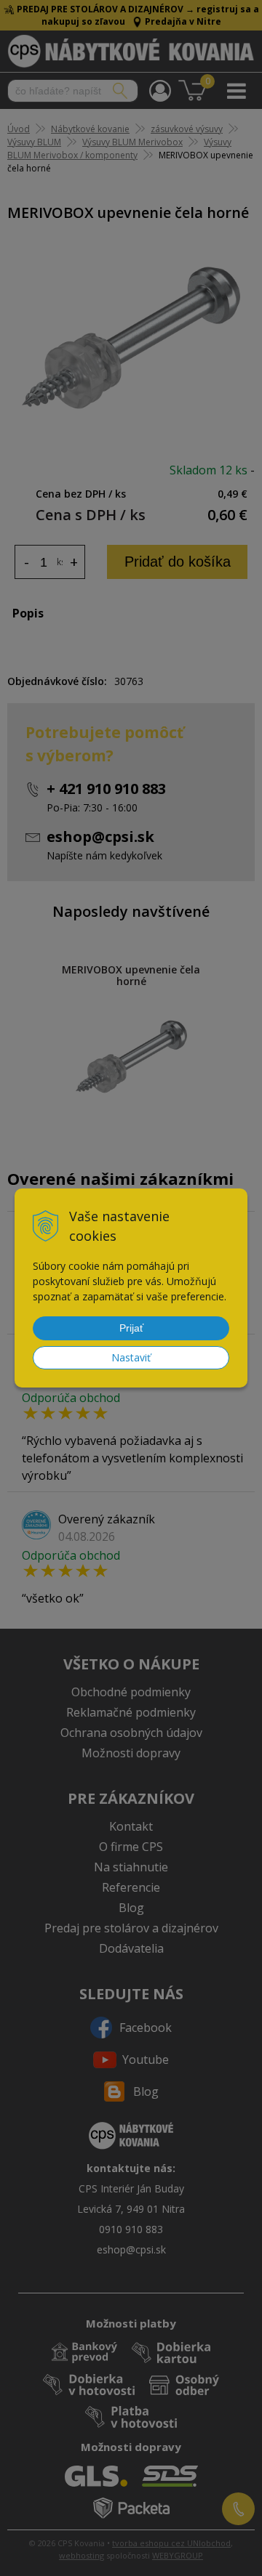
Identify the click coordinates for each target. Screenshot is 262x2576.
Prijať (131, 1328)
